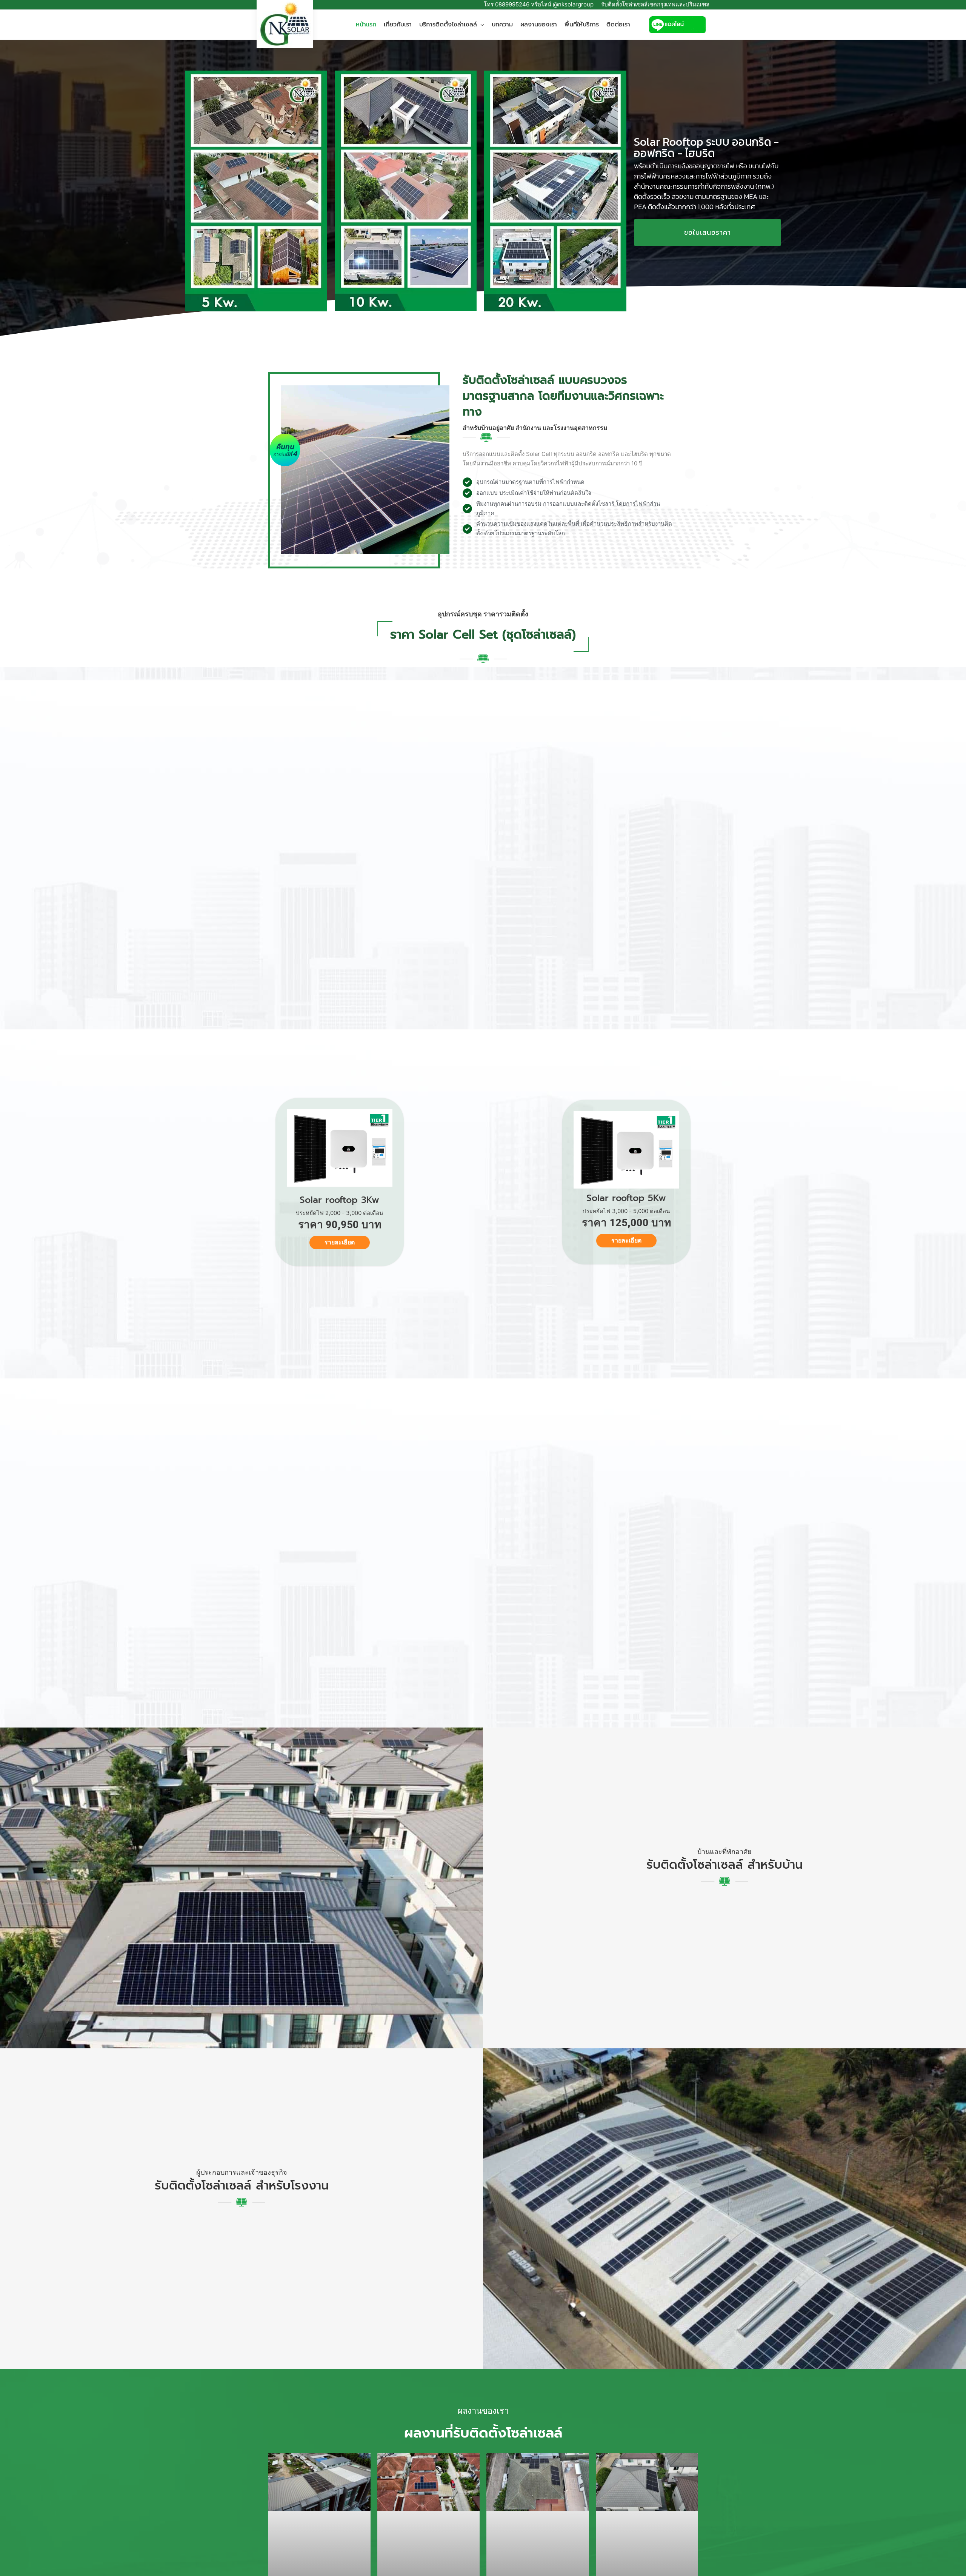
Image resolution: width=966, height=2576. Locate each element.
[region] (483, 191)
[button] (481, 25)
